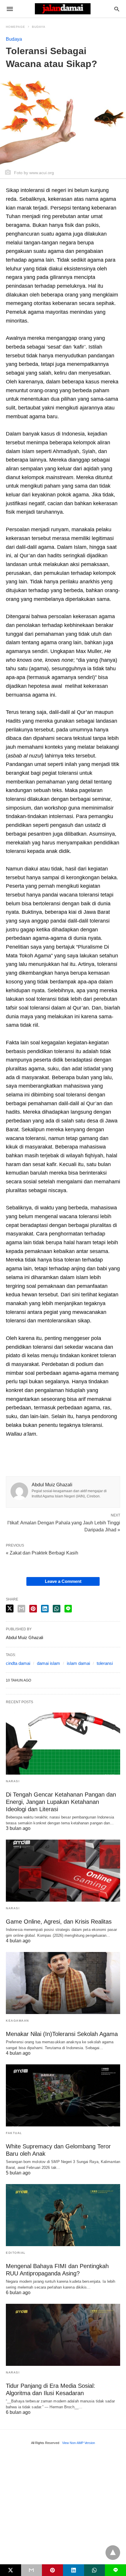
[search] (117, 9)
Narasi (13, 1781)
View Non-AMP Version (79, 2443)
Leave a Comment (63, 1581)
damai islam (48, 1663)
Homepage (16, 27)
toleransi (105, 1663)
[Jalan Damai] (63, 9)
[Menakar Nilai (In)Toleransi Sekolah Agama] (63, 1983)
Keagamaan (17, 2021)
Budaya (39, 27)
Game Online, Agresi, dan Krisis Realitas (59, 1922)
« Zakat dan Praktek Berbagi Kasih (42, 1553)
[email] (32, 2570)
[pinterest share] (33, 1609)
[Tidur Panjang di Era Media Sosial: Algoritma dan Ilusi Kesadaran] (63, 2335)
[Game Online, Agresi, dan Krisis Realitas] (63, 1871)
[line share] (68, 1609)
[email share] (21, 1609)
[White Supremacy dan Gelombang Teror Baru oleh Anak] (63, 2095)
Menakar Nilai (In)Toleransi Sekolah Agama (62, 2034)
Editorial (16, 2253)
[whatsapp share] (57, 1609)
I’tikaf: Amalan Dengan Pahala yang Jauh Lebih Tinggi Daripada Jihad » (64, 1526)
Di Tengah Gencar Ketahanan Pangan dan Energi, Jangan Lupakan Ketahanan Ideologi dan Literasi (61, 1802)
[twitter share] (10, 1608)
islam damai (78, 1663)
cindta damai (18, 1663)
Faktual (14, 2133)
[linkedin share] (45, 1609)
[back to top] (113, 2553)
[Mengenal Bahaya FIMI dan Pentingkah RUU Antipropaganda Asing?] (63, 2215)
